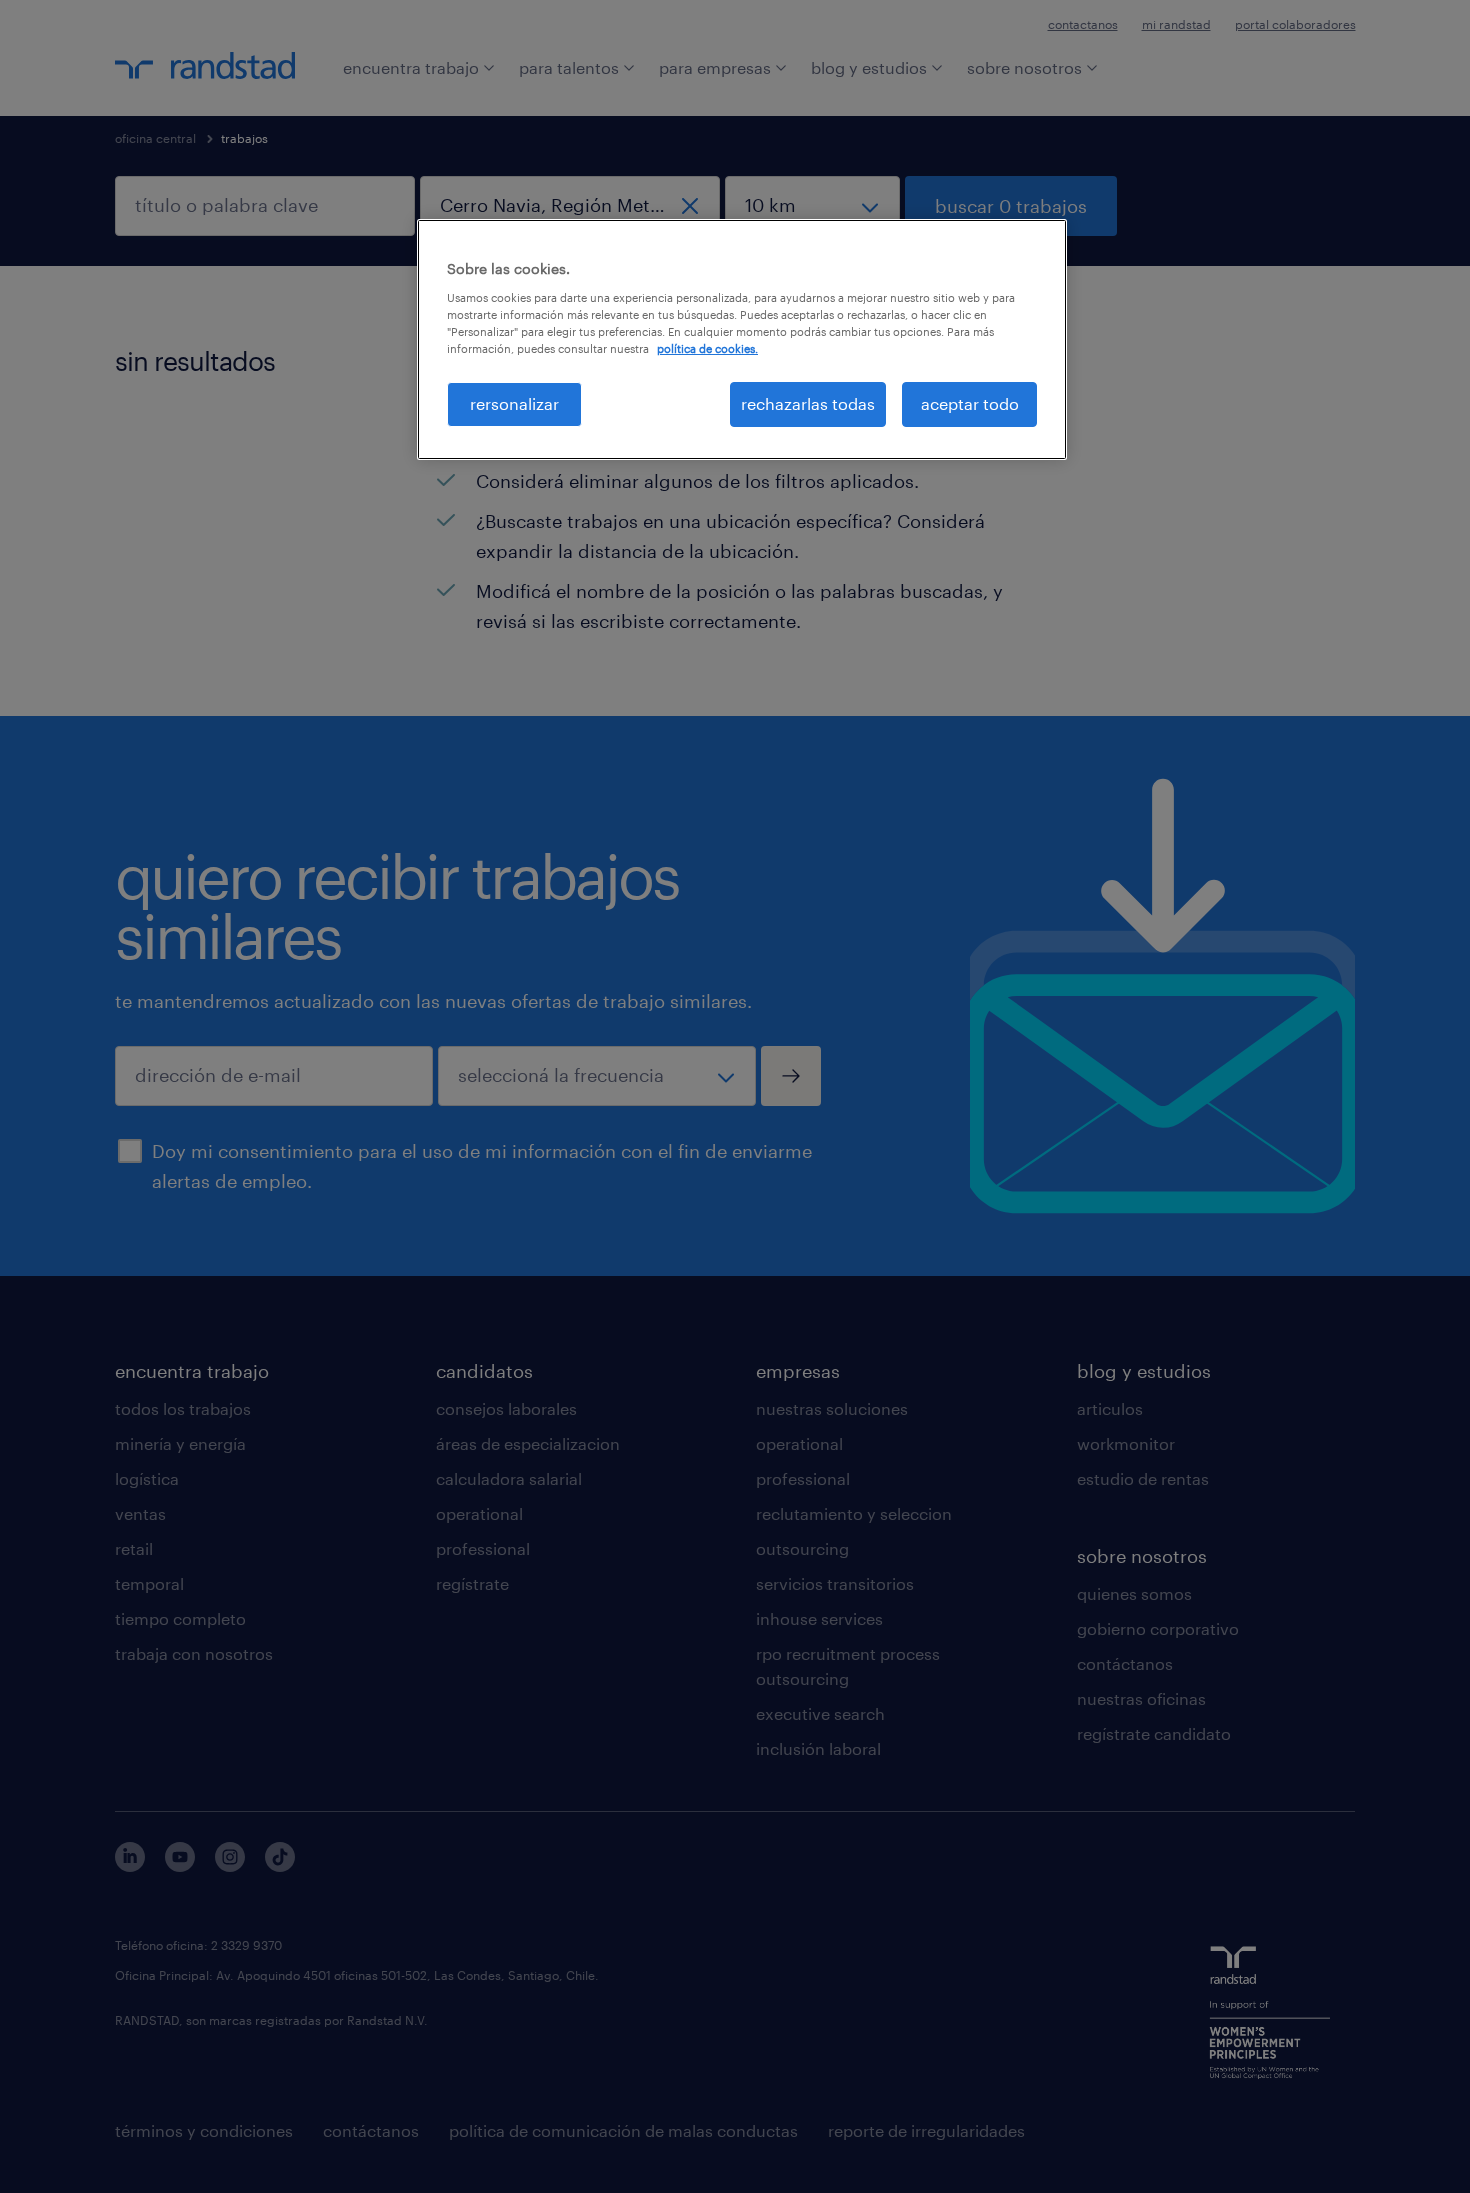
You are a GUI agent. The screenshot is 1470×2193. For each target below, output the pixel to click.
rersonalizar (514, 403)
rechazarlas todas (808, 403)
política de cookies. (707, 348)
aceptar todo (970, 403)
